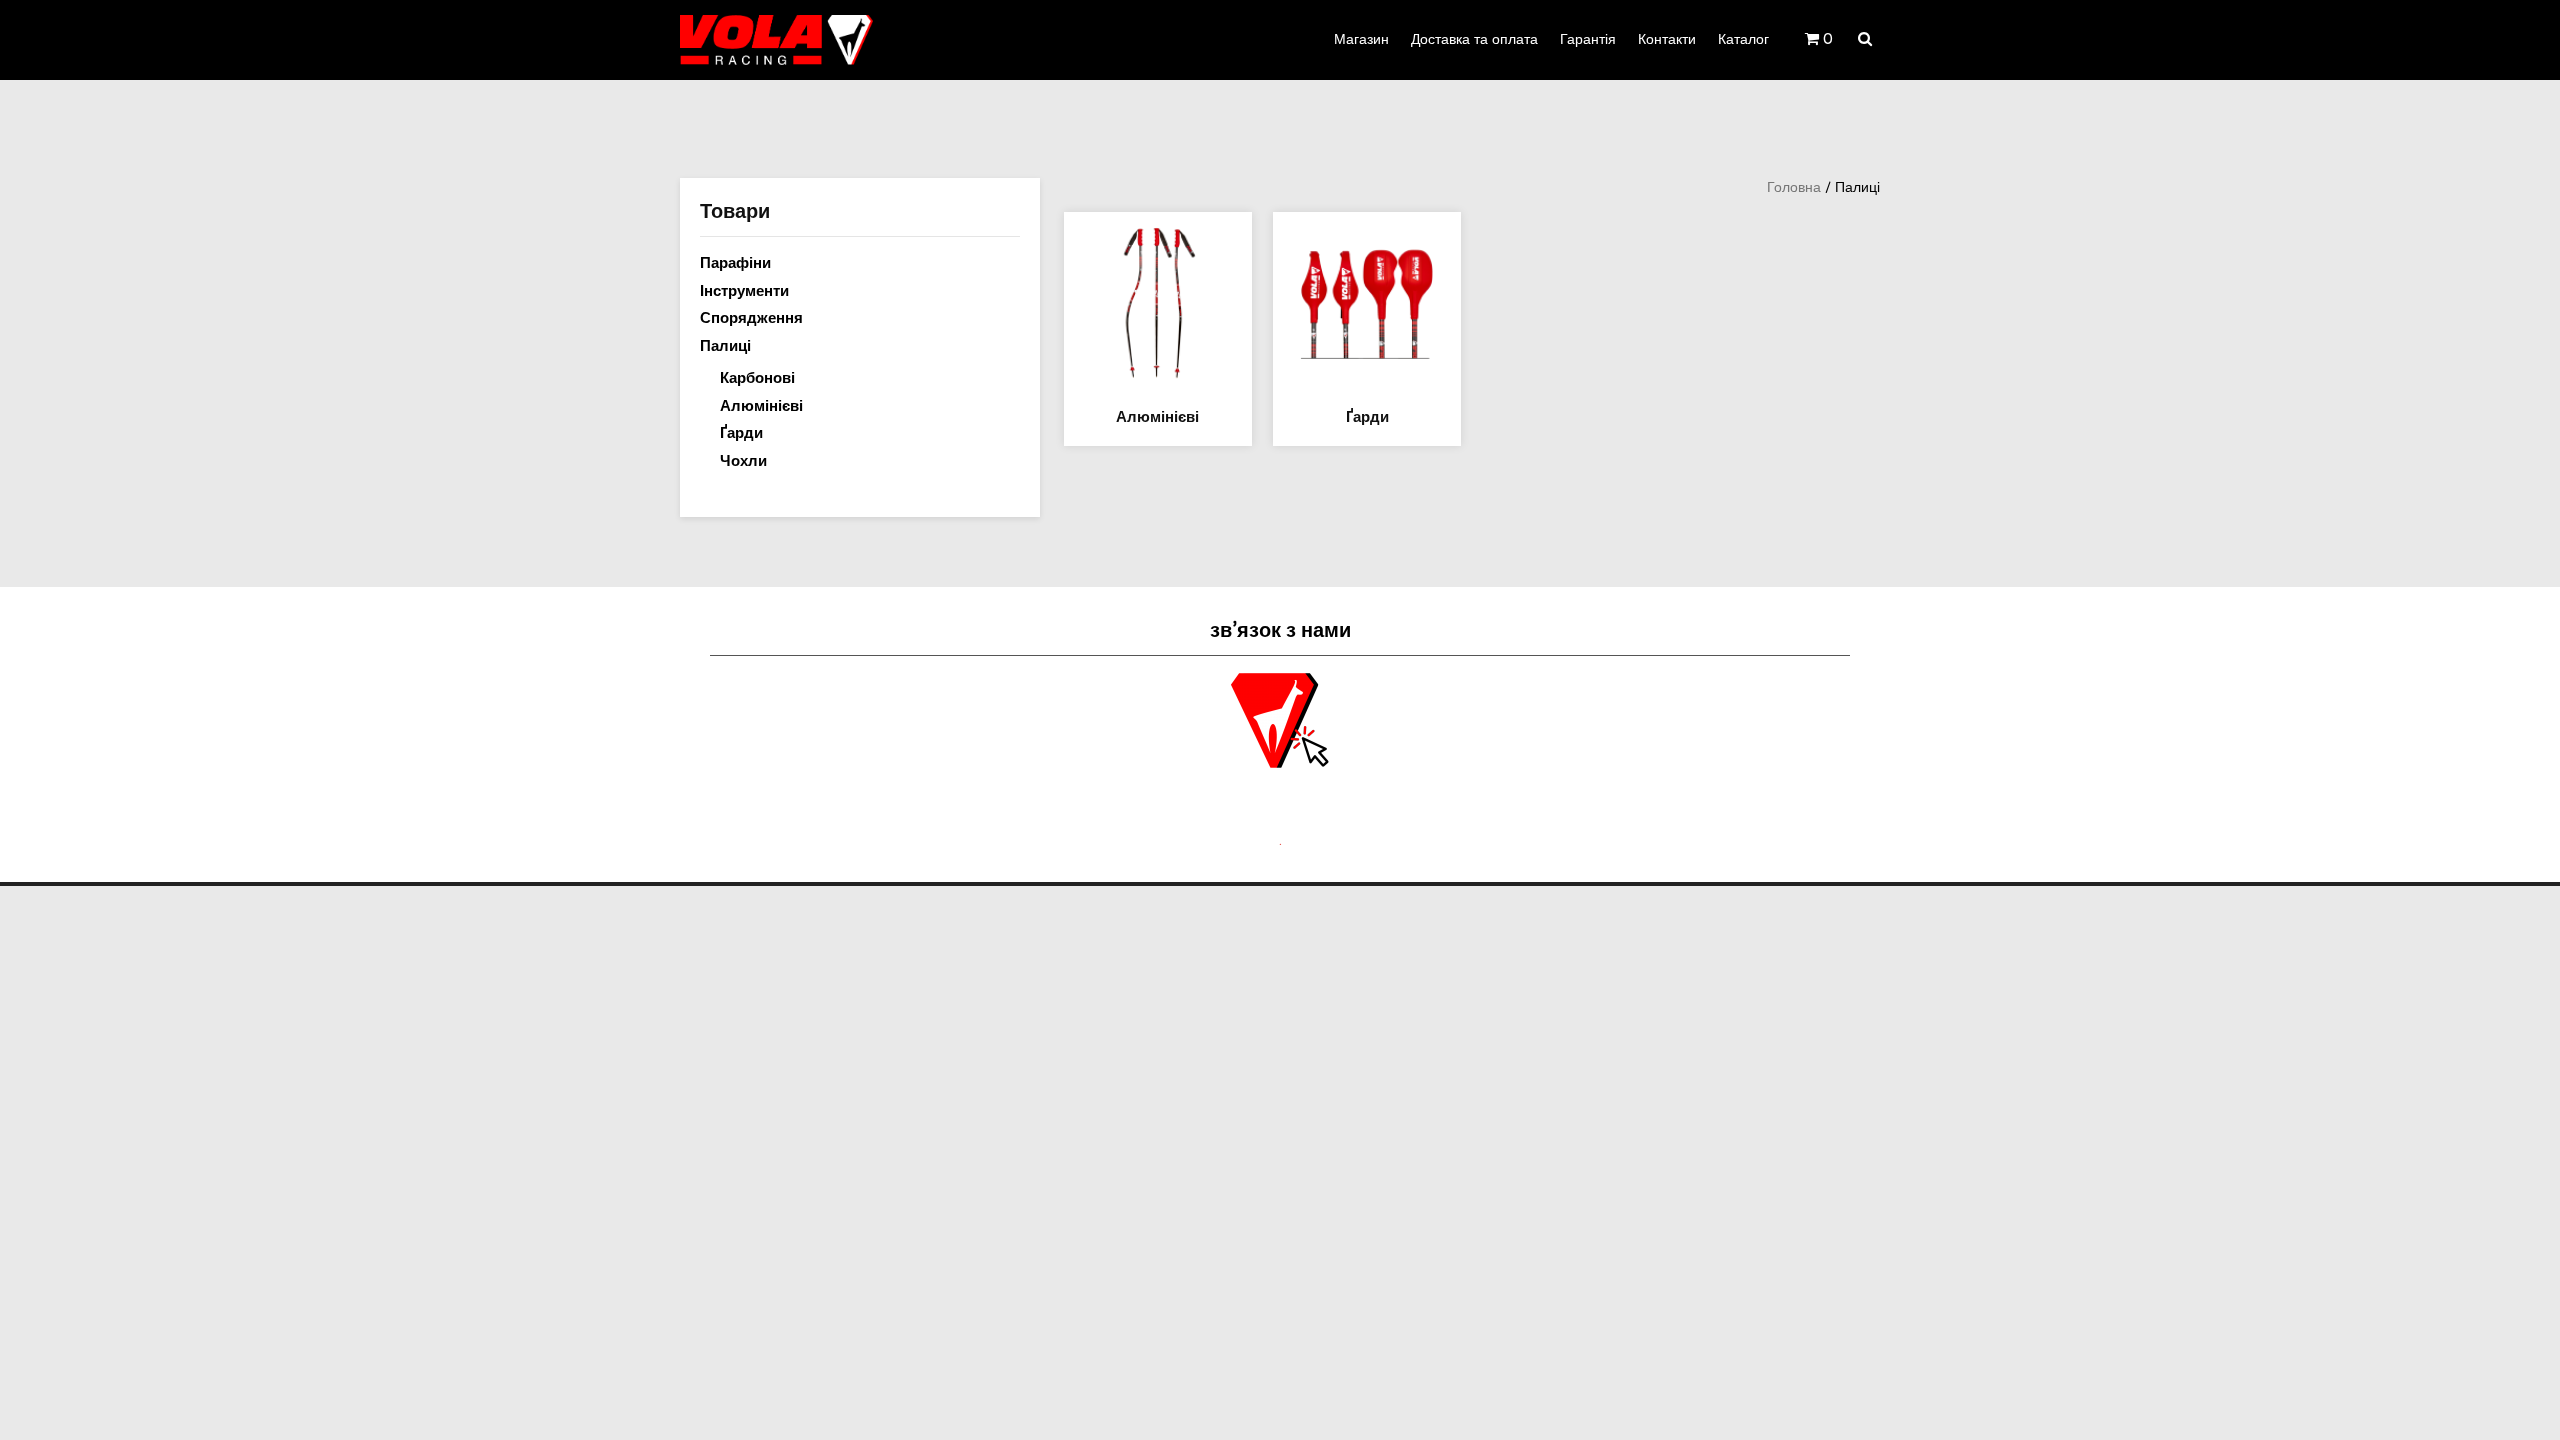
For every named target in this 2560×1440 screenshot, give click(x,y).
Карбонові (757, 378)
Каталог (1743, 39)
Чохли (743, 461)
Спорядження (751, 318)
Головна (1794, 187)
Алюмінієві (761, 406)
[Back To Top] (2526, 1407)
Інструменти (744, 291)
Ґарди (741, 433)
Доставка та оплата (1474, 39)
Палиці (725, 346)
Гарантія (1588, 39)
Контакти (1667, 39)
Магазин (1361, 39)
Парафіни (735, 263)
